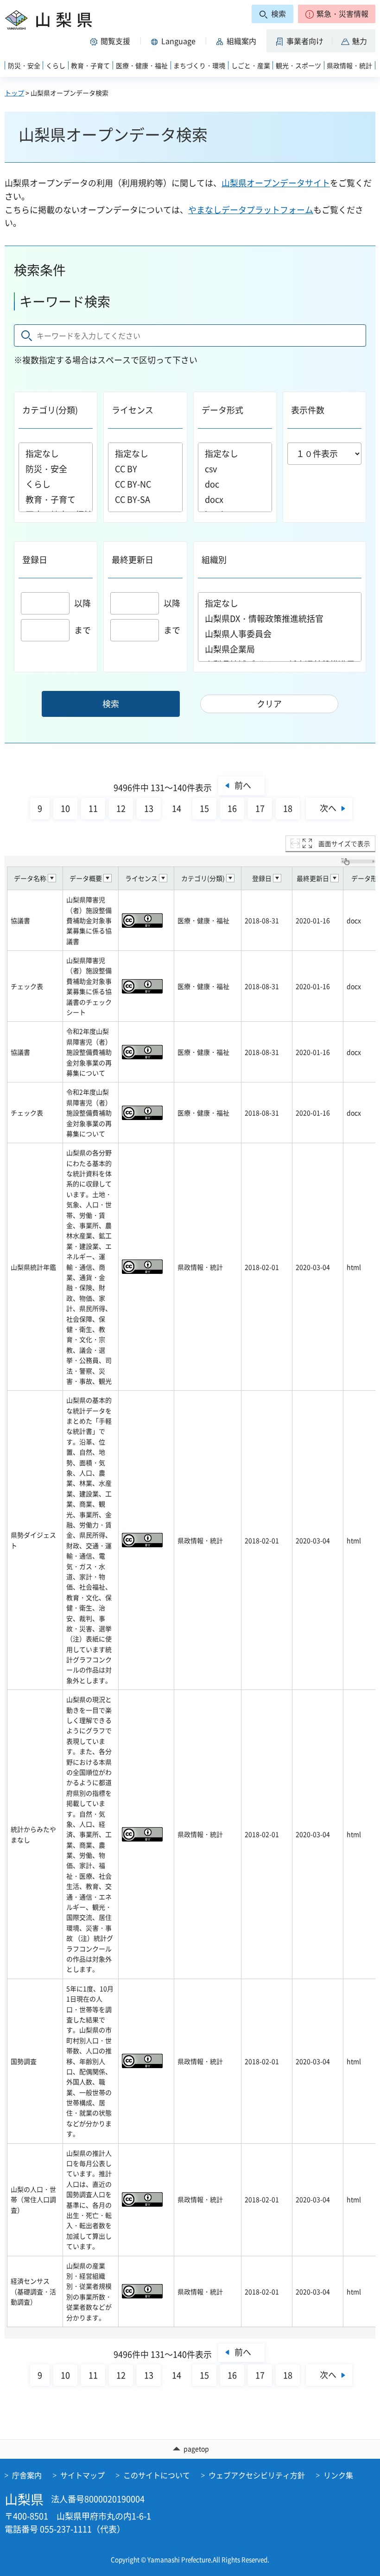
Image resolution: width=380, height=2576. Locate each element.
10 (65, 808)
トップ (14, 93)
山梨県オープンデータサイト (276, 183)
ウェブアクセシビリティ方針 (257, 2475)
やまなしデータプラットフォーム (251, 210)
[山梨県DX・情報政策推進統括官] (280, 618)
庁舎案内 (27, 2475)
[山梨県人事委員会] (280, 634)
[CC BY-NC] (145, 484)
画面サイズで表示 (344, 843)
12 (121, 808)
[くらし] (56, 484)
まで (82, 630)
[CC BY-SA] (145, 499)
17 (260, 808)
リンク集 (338, 2475)
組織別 (214, 560)
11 (93, 808)
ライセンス (133, 410)
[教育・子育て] (56, 499)
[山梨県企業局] (280, 649)
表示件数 (308, 410)
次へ (328, 808)
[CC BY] (145, 469)
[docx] (235, 499)
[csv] (235, 469)
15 (204, 808)
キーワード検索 (65, 301)
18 (288, 808)
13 (149, 808)
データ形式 (222, 410)
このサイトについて (157, 2475)
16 (232, 808)
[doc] (235, 484)
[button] (337, 14)
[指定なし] (56, 453)
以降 (82, 603)
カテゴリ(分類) (50, 410)
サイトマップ (82, 2475)
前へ (243, 785)
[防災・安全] (56, 469)
